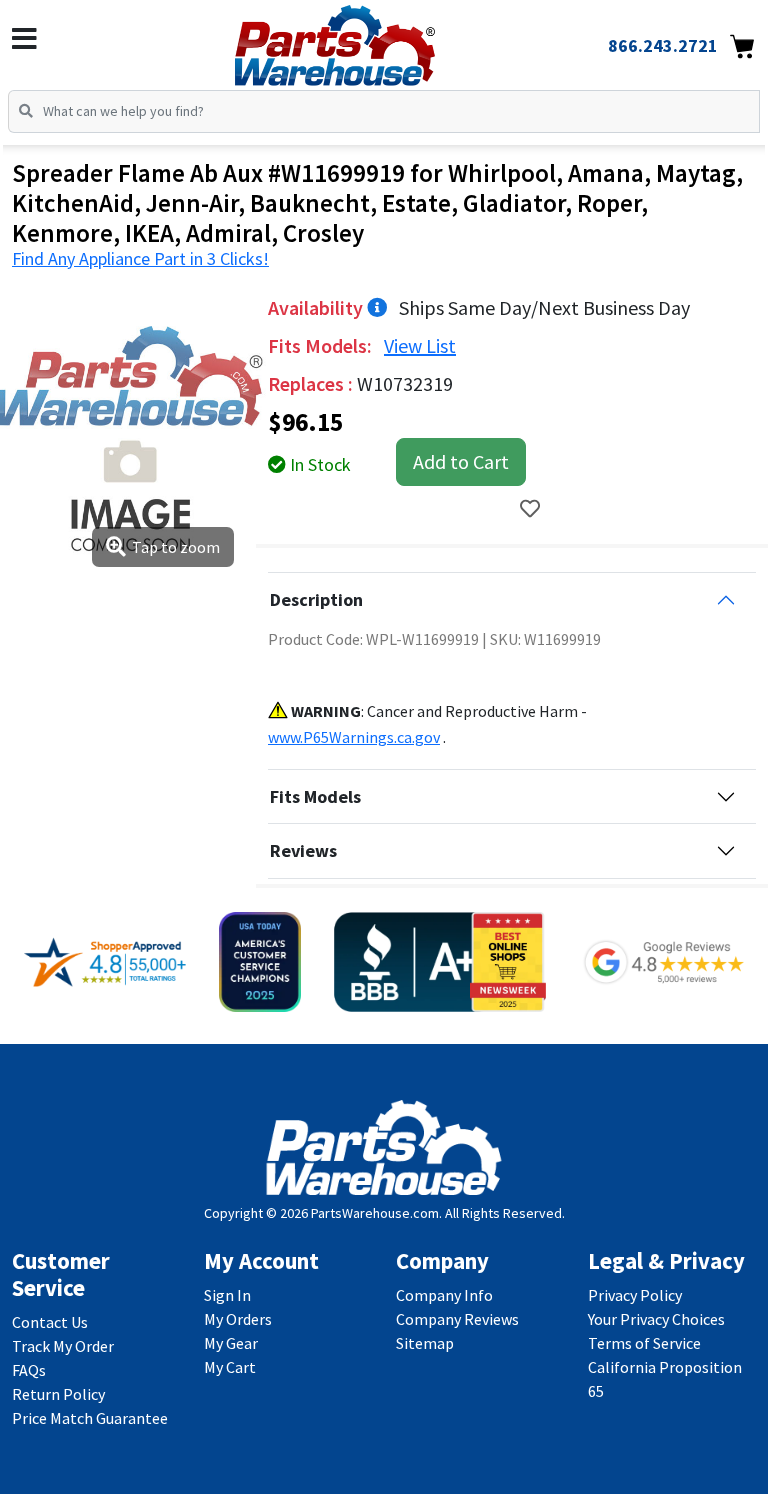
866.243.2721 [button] (663, 45)
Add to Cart (461, 461)
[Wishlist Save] (530, 508)
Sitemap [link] (425, 1343)
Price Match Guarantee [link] (90, 1418)
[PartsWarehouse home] (367, 39)
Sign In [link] (227, 1295)
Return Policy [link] (58, 1394)
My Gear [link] (231, 1343)
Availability (317, 307)
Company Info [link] (444, 1295)
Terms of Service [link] (644, 1343)
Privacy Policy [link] (635, 1295)
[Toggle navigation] (24, 39)
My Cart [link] (230, 1367)
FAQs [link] (29, 1370)
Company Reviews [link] (457, 1319)
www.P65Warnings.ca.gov (354, 737)
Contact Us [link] (50, 1322)
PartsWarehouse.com (375, 1213)
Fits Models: (322, 345)
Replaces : (312, 383)
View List (420, 345)
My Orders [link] (238, 1319)
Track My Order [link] (63, 1346)
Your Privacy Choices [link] (656, 1319)
